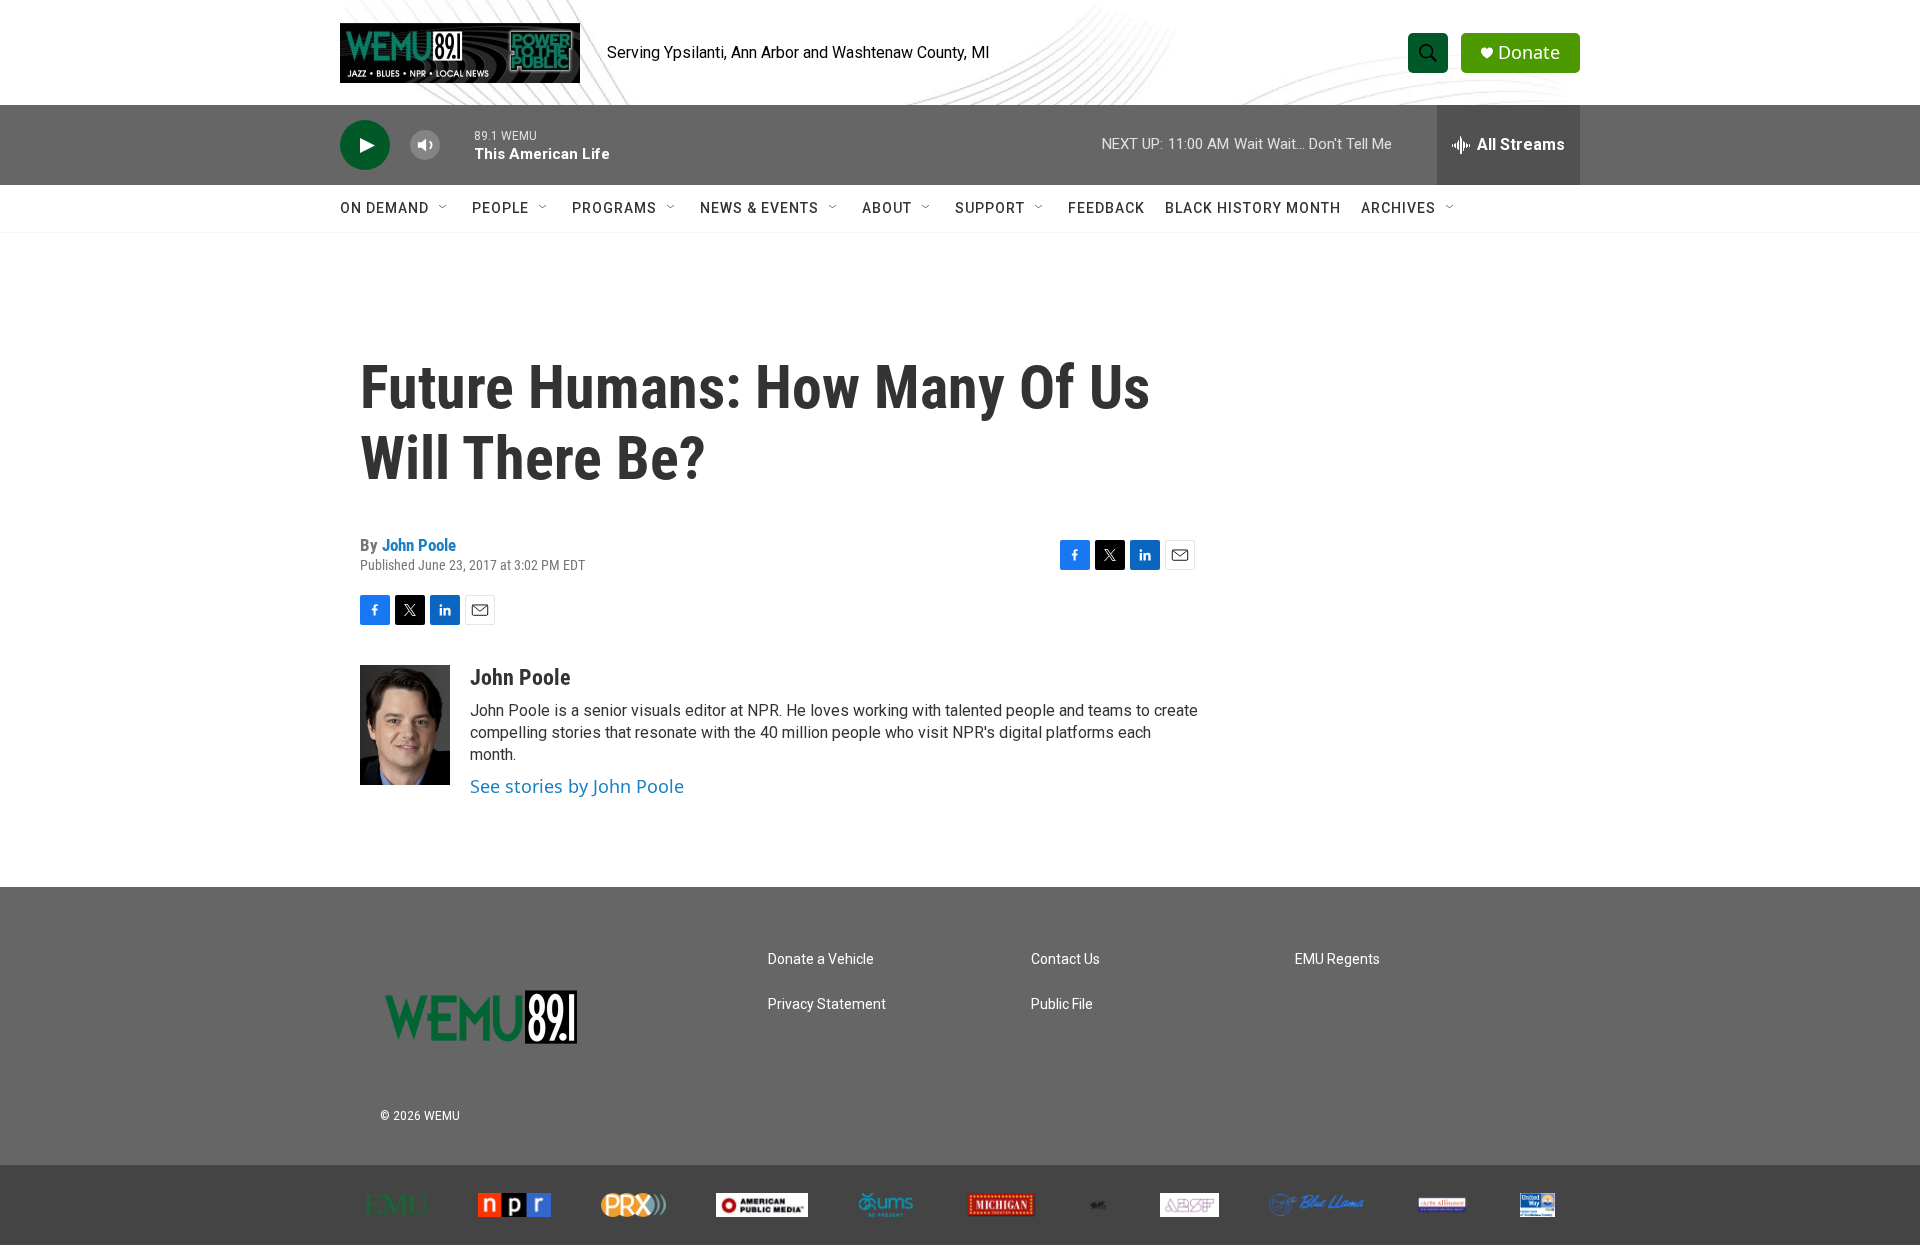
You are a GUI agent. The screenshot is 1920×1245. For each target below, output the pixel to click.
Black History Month (1253, 208)
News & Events (759, 208)
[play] (365, 145)
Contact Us (1065, 959)
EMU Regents (1337, 959)
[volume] (425, 145)
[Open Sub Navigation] (444, 208)
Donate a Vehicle (821, 959)
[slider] (457, 144)
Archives (1398, 208)
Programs (614, 208)
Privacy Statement (827, 1004)
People (500, 208)
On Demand (384, 208)
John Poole (419, 545)
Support (990, 208)
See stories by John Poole (577, 786)
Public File (1062, 1004)
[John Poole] (405, 725)
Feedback (1106, 208)
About (887, 208)
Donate (1529, 52)
